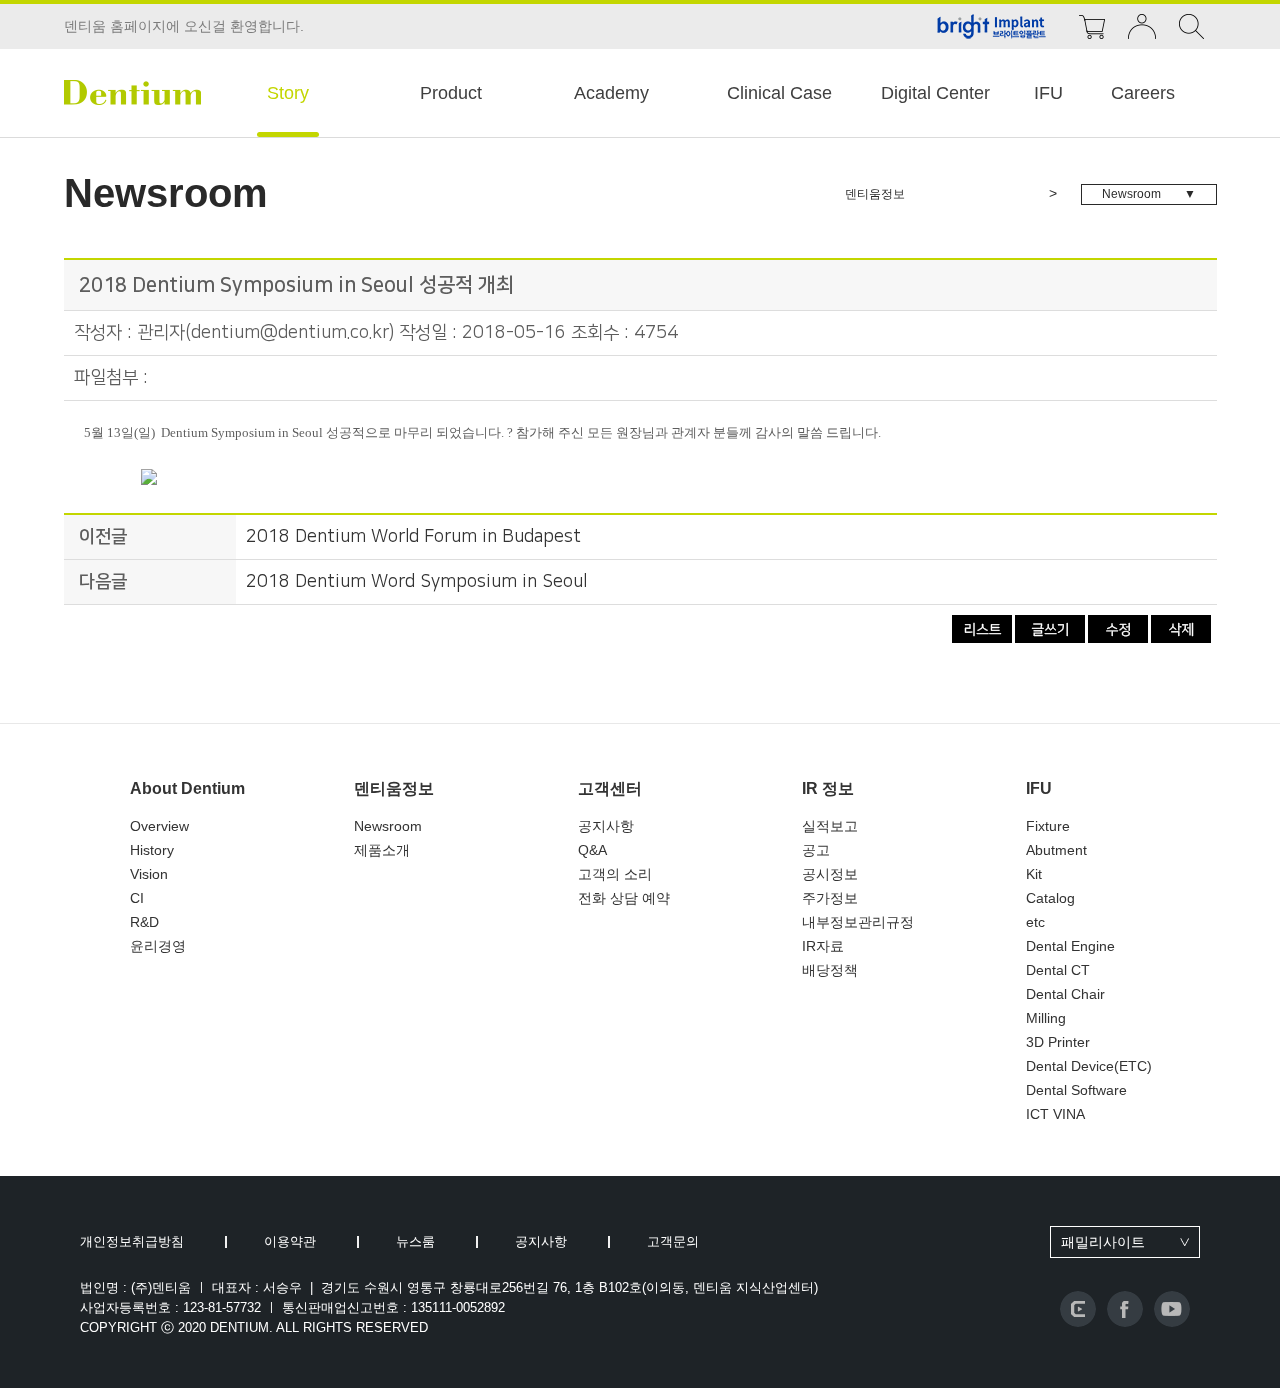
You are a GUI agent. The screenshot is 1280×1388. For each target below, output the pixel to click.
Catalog (1050, 898)
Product (451, 93)
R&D (144, 922)
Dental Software (1076, 1090)
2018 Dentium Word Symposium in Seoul (416, 582)
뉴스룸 (415, 1241)
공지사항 (606, 826)
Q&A (592, 850)
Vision (149, 874)
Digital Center (935, 93)
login (1142, 26)
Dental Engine (1070, 946)
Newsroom (388, 826)
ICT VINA (1055, 1114)
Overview (159, 826)
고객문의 (673, 1241)
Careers (1143, 93)
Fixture (1048, 826)
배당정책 (830, 970)
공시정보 (830, 874)
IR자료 (823, 946)
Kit (1034, 874)
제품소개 (382, 850)
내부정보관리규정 (858, 922)
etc (1035, 922)
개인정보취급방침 (132, 1241)
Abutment (1056, 850)
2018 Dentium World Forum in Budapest (413, 537)
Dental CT (1058, 970)
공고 (816, 850)
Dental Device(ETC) (1089, 1066)
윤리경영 (158, 946)
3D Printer (1058, 1042)
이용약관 (290, 1241)
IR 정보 (828, 788)
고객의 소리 (615, 874)
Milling (1046, 1018)
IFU (1048, 93)
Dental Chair (1065, 994)
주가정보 (830, 898)
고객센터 (610, 788)
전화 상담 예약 (624, 898)
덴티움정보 (394, 788)
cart (1092, 26)
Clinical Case (779, 93)
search (1192, 26)
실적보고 (830, 826)
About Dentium (187, 788)
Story (288, 93)
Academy (611, 93)
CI (137, 898)
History (152, 850)
